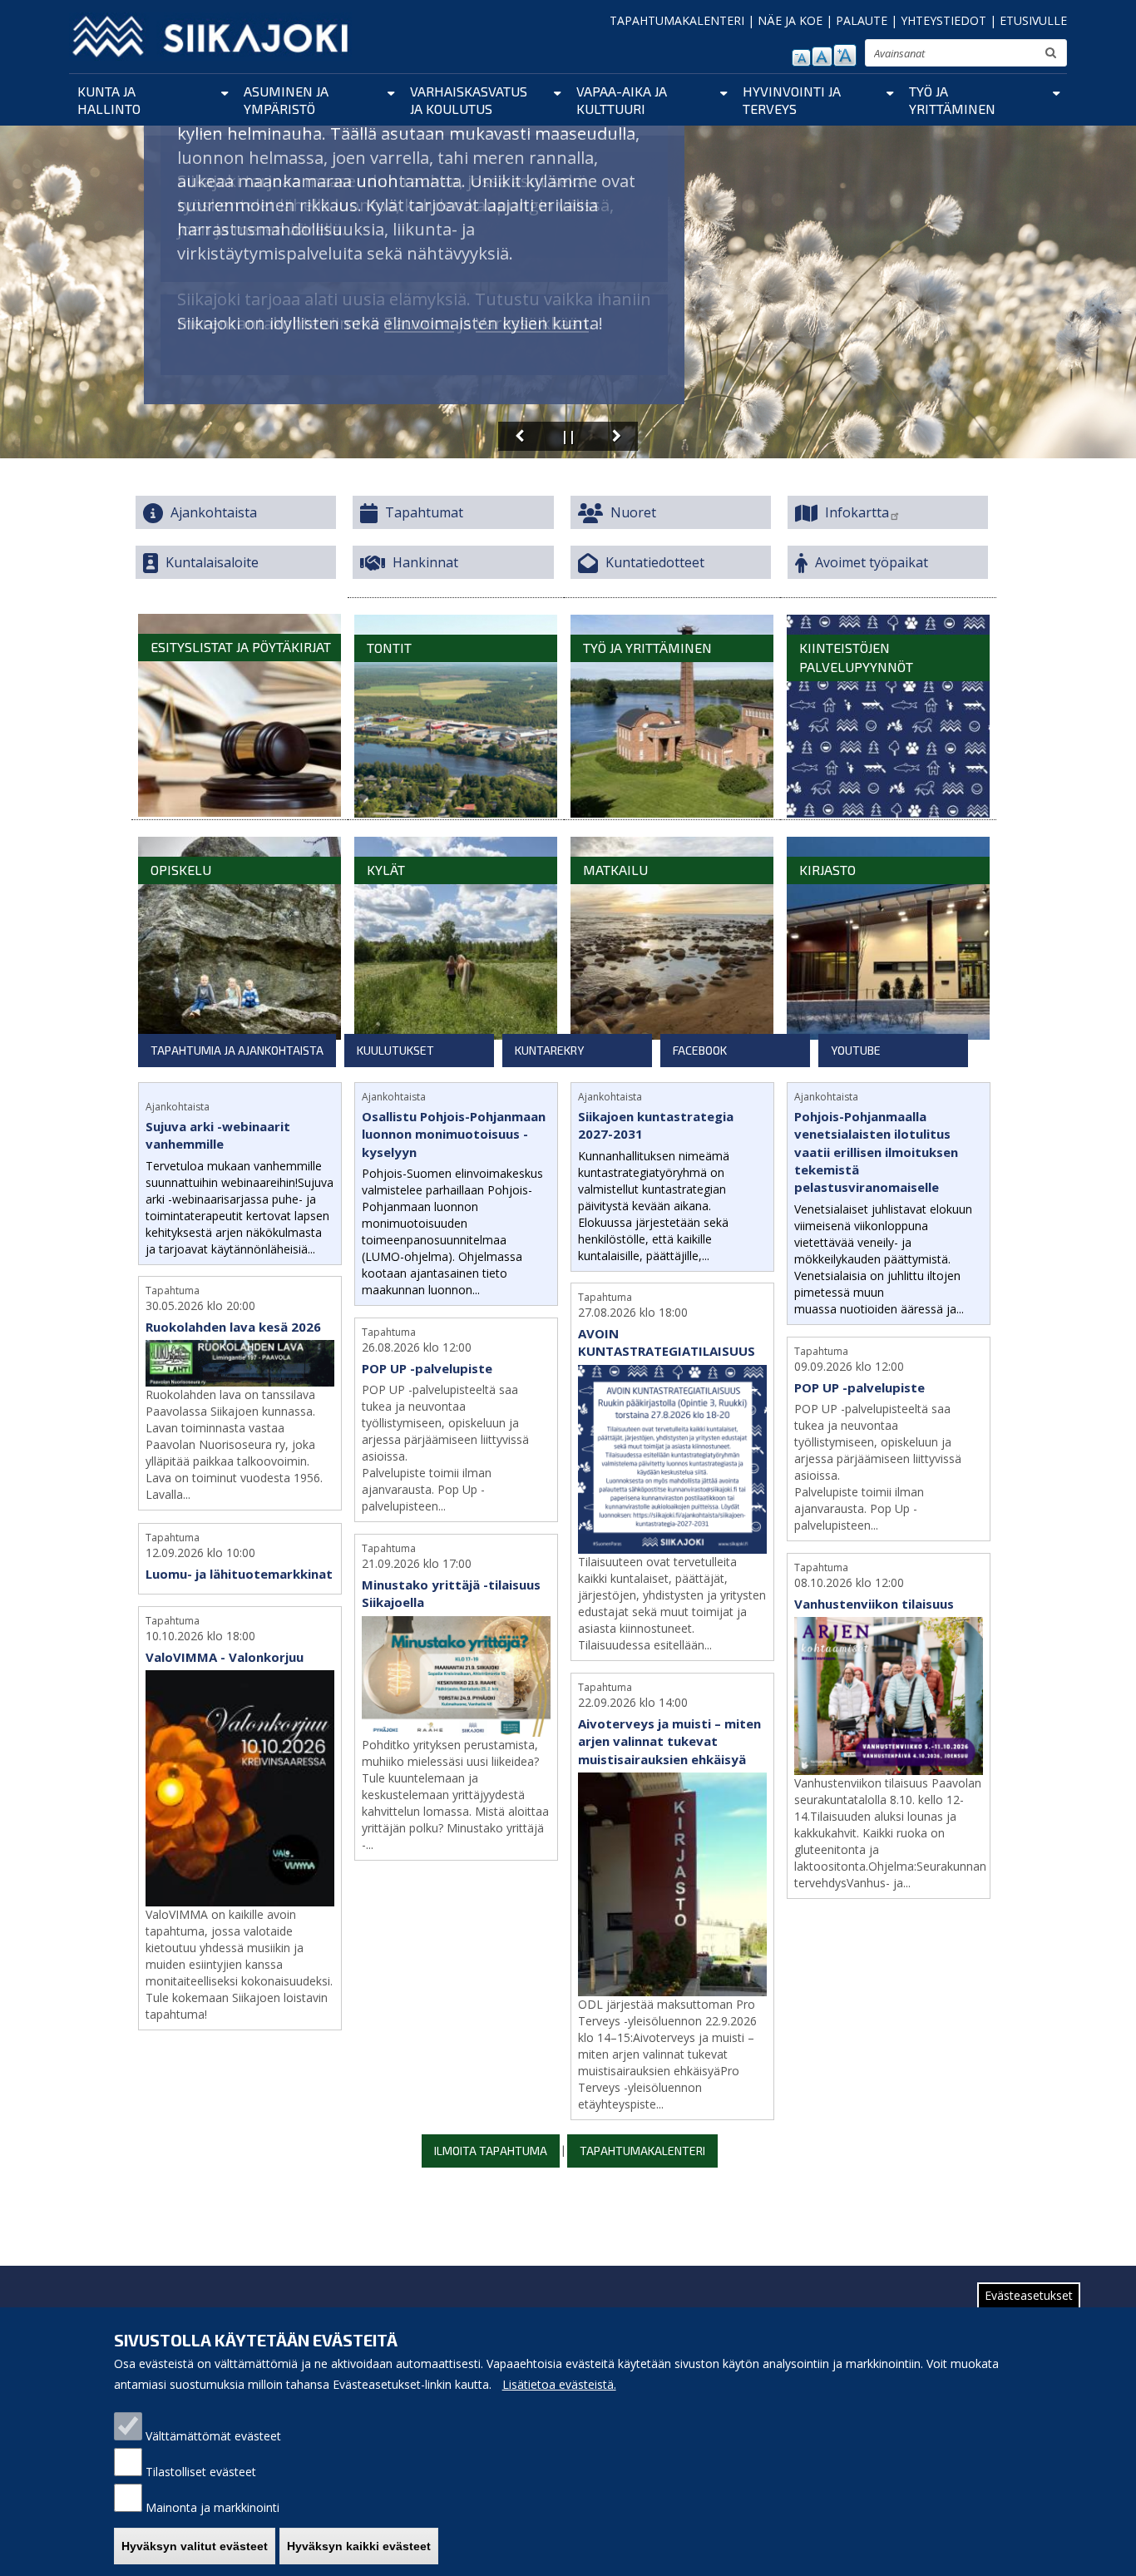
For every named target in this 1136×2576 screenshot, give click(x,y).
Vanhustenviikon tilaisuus (874, 1604)
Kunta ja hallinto (109, 100)
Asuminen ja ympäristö (286, 100)
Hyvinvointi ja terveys (792, 100)
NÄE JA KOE (790, 20)
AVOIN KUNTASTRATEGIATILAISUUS (667, 1342)
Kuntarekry (549, 1050)
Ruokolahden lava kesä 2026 (233, 1327)
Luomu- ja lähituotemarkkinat (239, 1574)
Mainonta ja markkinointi (212, 2507)
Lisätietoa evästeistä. (559, 2384)
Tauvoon (419, 323)
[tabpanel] (569, 1622)
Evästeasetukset (1029, 2295)
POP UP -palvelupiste (427, 1368)
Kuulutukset (395, 1050)
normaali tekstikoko (822, 57)
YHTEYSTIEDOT (943, 20)
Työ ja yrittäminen (952, 100)
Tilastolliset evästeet (201, 2472)
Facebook (700, 1050)
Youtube (856, 1050)
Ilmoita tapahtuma (491, 2151)
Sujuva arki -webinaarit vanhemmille (218, 1135)
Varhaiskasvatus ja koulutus (469, 100)
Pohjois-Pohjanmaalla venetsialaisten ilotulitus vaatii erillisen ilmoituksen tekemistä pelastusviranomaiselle (876, 1152)
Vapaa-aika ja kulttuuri (622, 100)
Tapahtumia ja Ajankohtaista (237, 1050)
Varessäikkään (532, 323)
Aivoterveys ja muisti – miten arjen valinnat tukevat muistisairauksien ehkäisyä (669, 1741)
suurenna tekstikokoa (845, 55)
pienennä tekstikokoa (801, 58)
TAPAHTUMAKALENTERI (677, 20)
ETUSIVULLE (1033, 20)
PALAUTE (862, 20)
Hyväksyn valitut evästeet (195, 2546)
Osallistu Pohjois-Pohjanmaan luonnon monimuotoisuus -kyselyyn (454, 1134)
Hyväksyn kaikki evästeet (359, 2546)
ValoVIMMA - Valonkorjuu (225, 1657)
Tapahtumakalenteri (642, 2151)
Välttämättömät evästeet (213, 2436)
